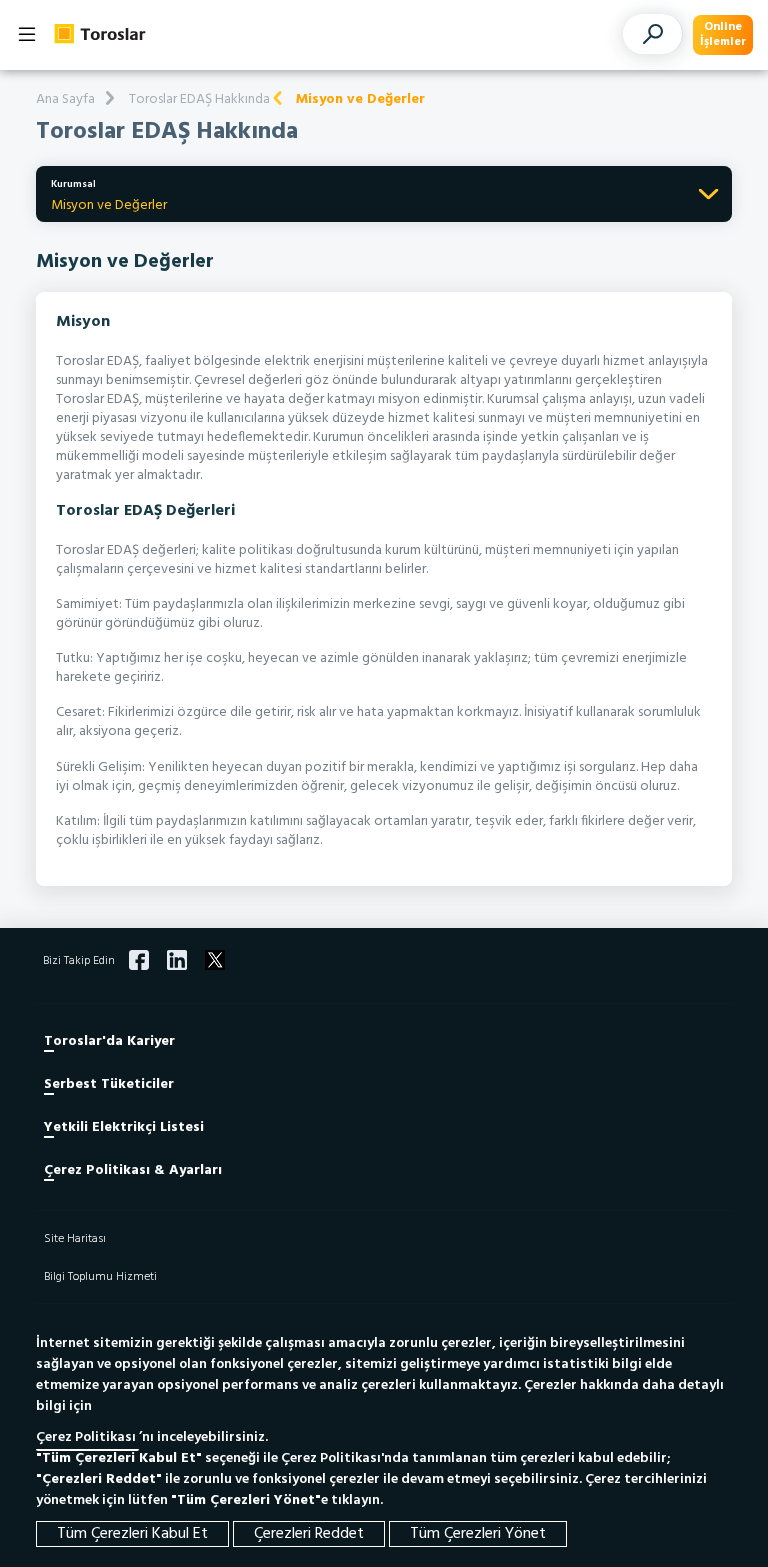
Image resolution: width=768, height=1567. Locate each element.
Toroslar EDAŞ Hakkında (199, 99)
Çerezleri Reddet (309, 1534)
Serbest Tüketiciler (109, 1084)
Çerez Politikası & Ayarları (133, 1170)
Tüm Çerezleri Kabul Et (132, 1534)
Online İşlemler (723, 34)
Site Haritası (75, 1239)
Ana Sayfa (65, 99)
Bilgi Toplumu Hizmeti (100, 1277)
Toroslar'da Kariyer (109, 1041)
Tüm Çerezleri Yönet (478, 1534)
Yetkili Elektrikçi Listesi (124, 1127)
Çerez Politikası (87, 1437)
